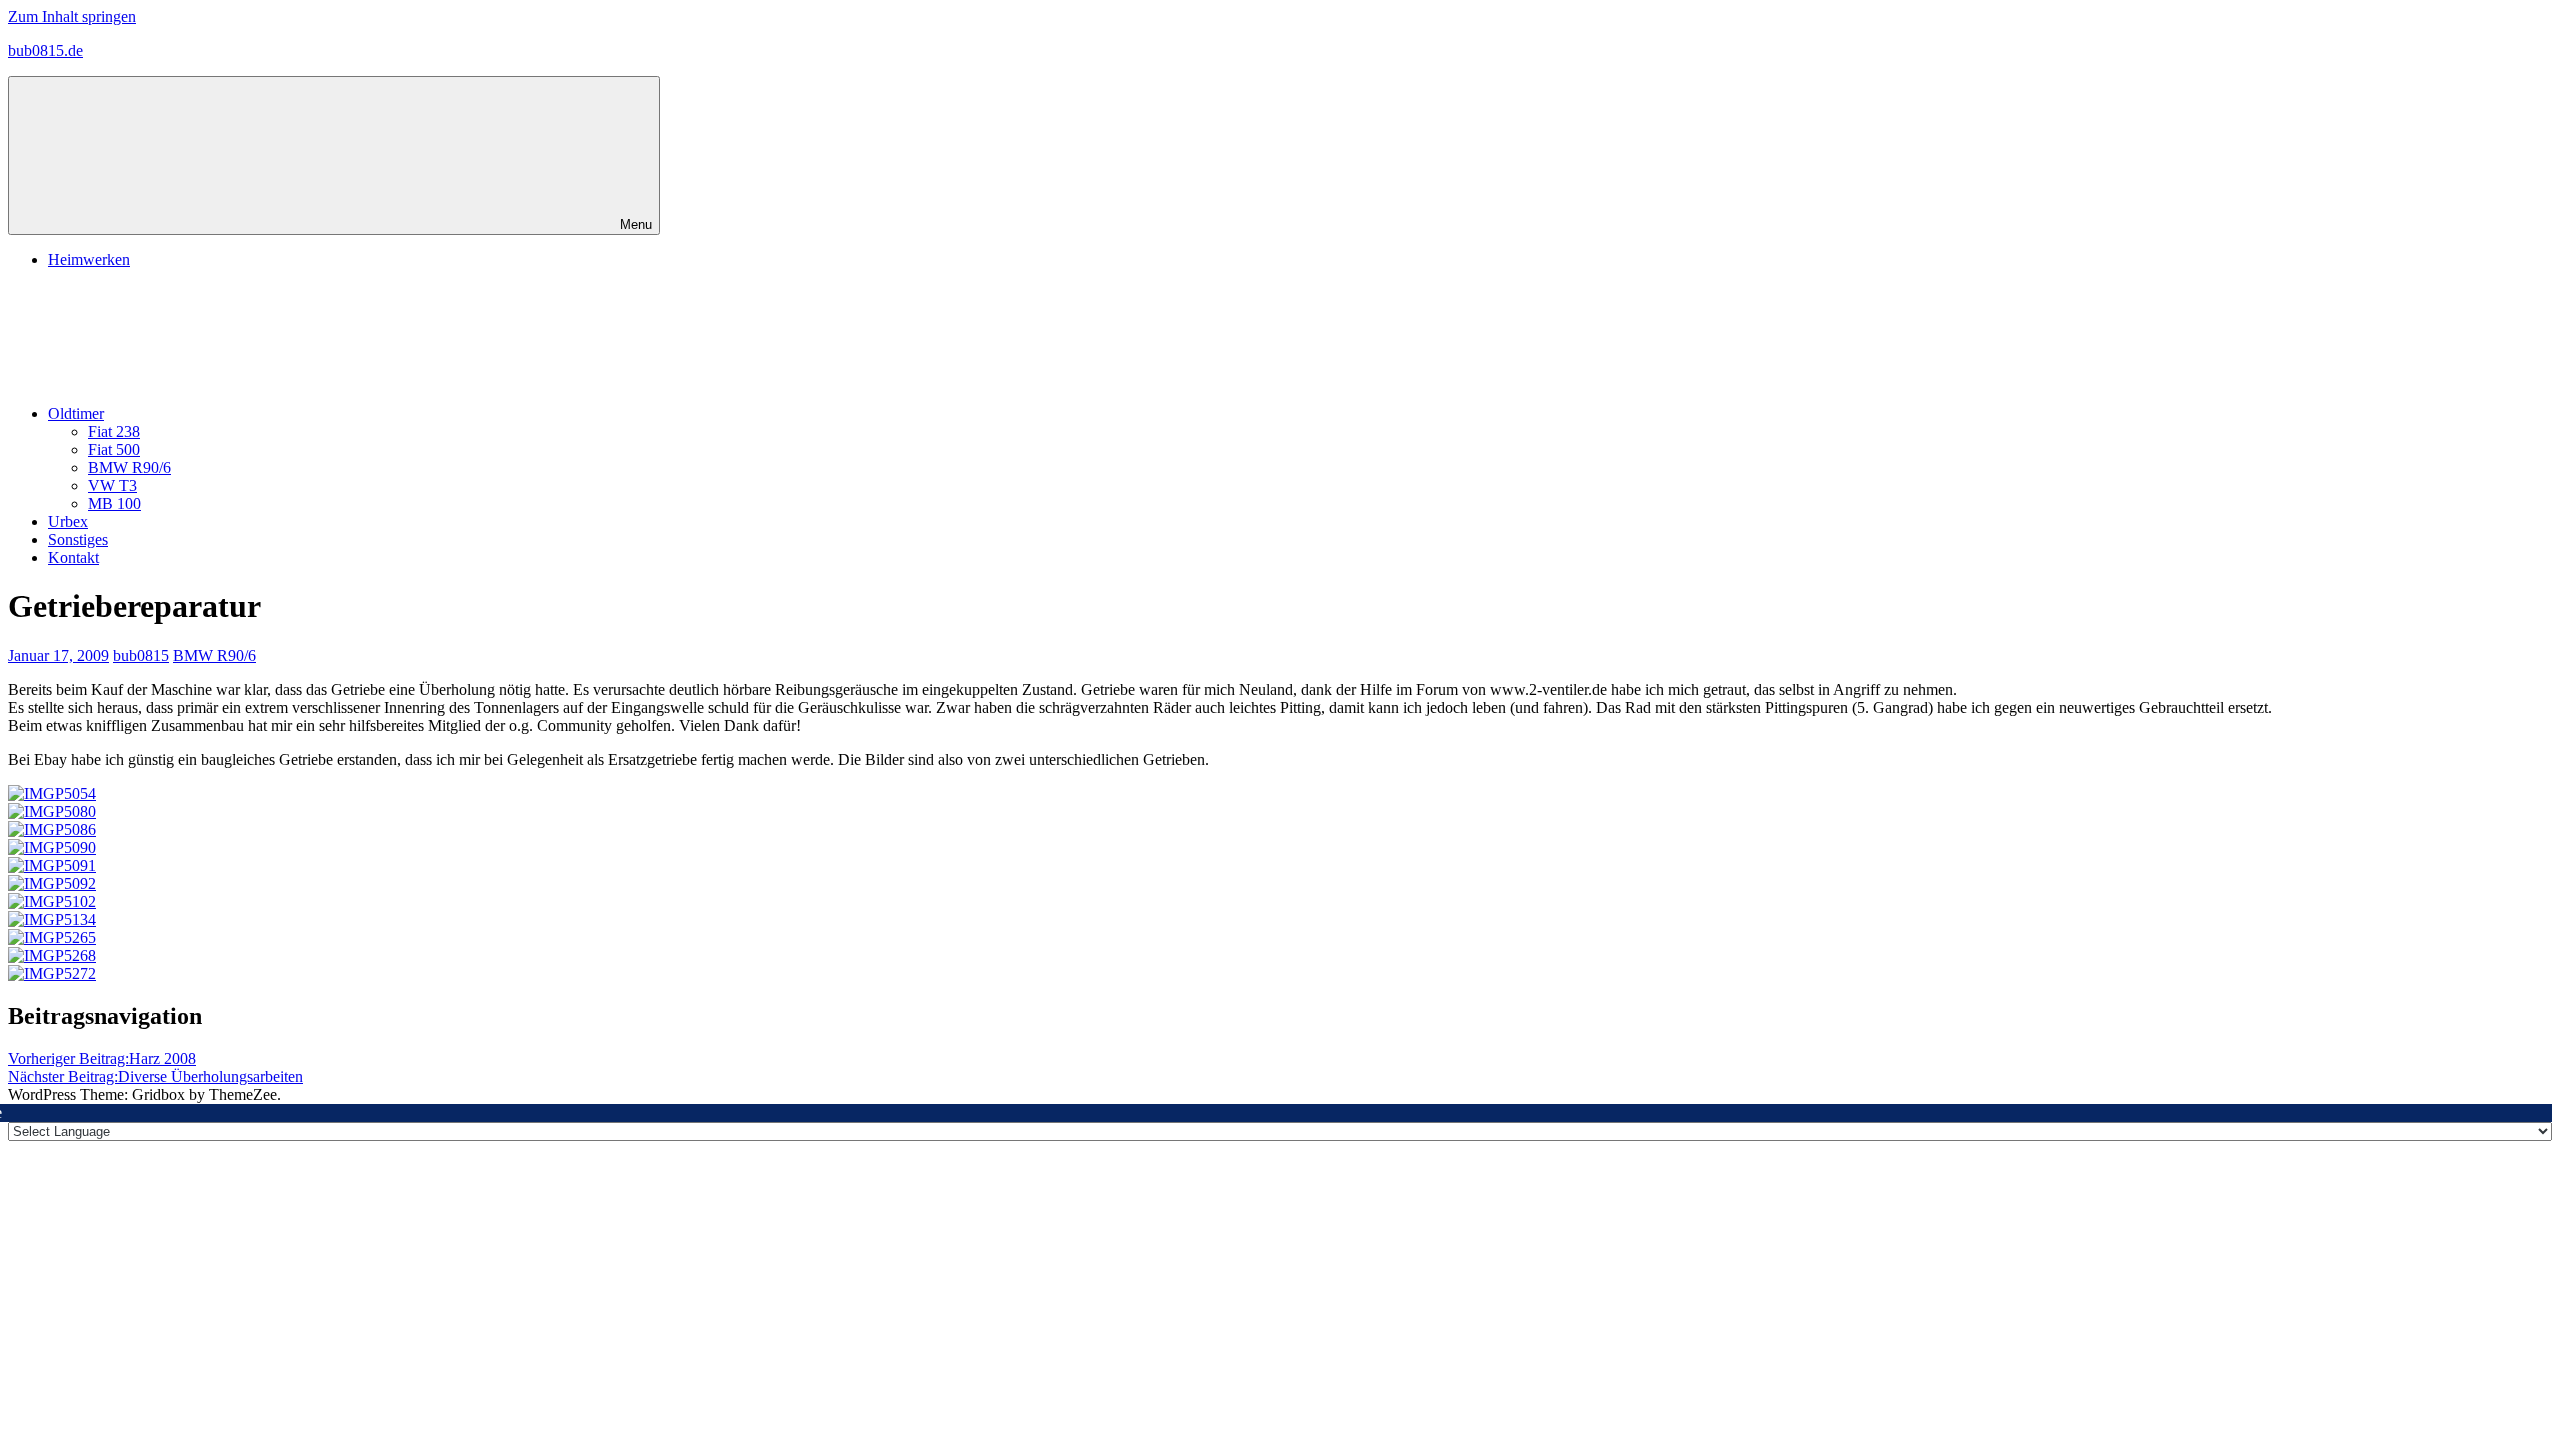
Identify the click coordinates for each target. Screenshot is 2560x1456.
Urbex (68, 521)
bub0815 (141, 655)
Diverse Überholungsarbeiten (155, 1076)
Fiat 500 (114, 449)
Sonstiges (78, 539)
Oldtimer (76, 413)
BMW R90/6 (129, 467)
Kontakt (73, 557)
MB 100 (114, 503)
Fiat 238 (114, 431)
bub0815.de (45, 50)
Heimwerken (89, 259)
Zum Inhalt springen (72, 16)
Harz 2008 (102, 1058)
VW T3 (112, 485)
